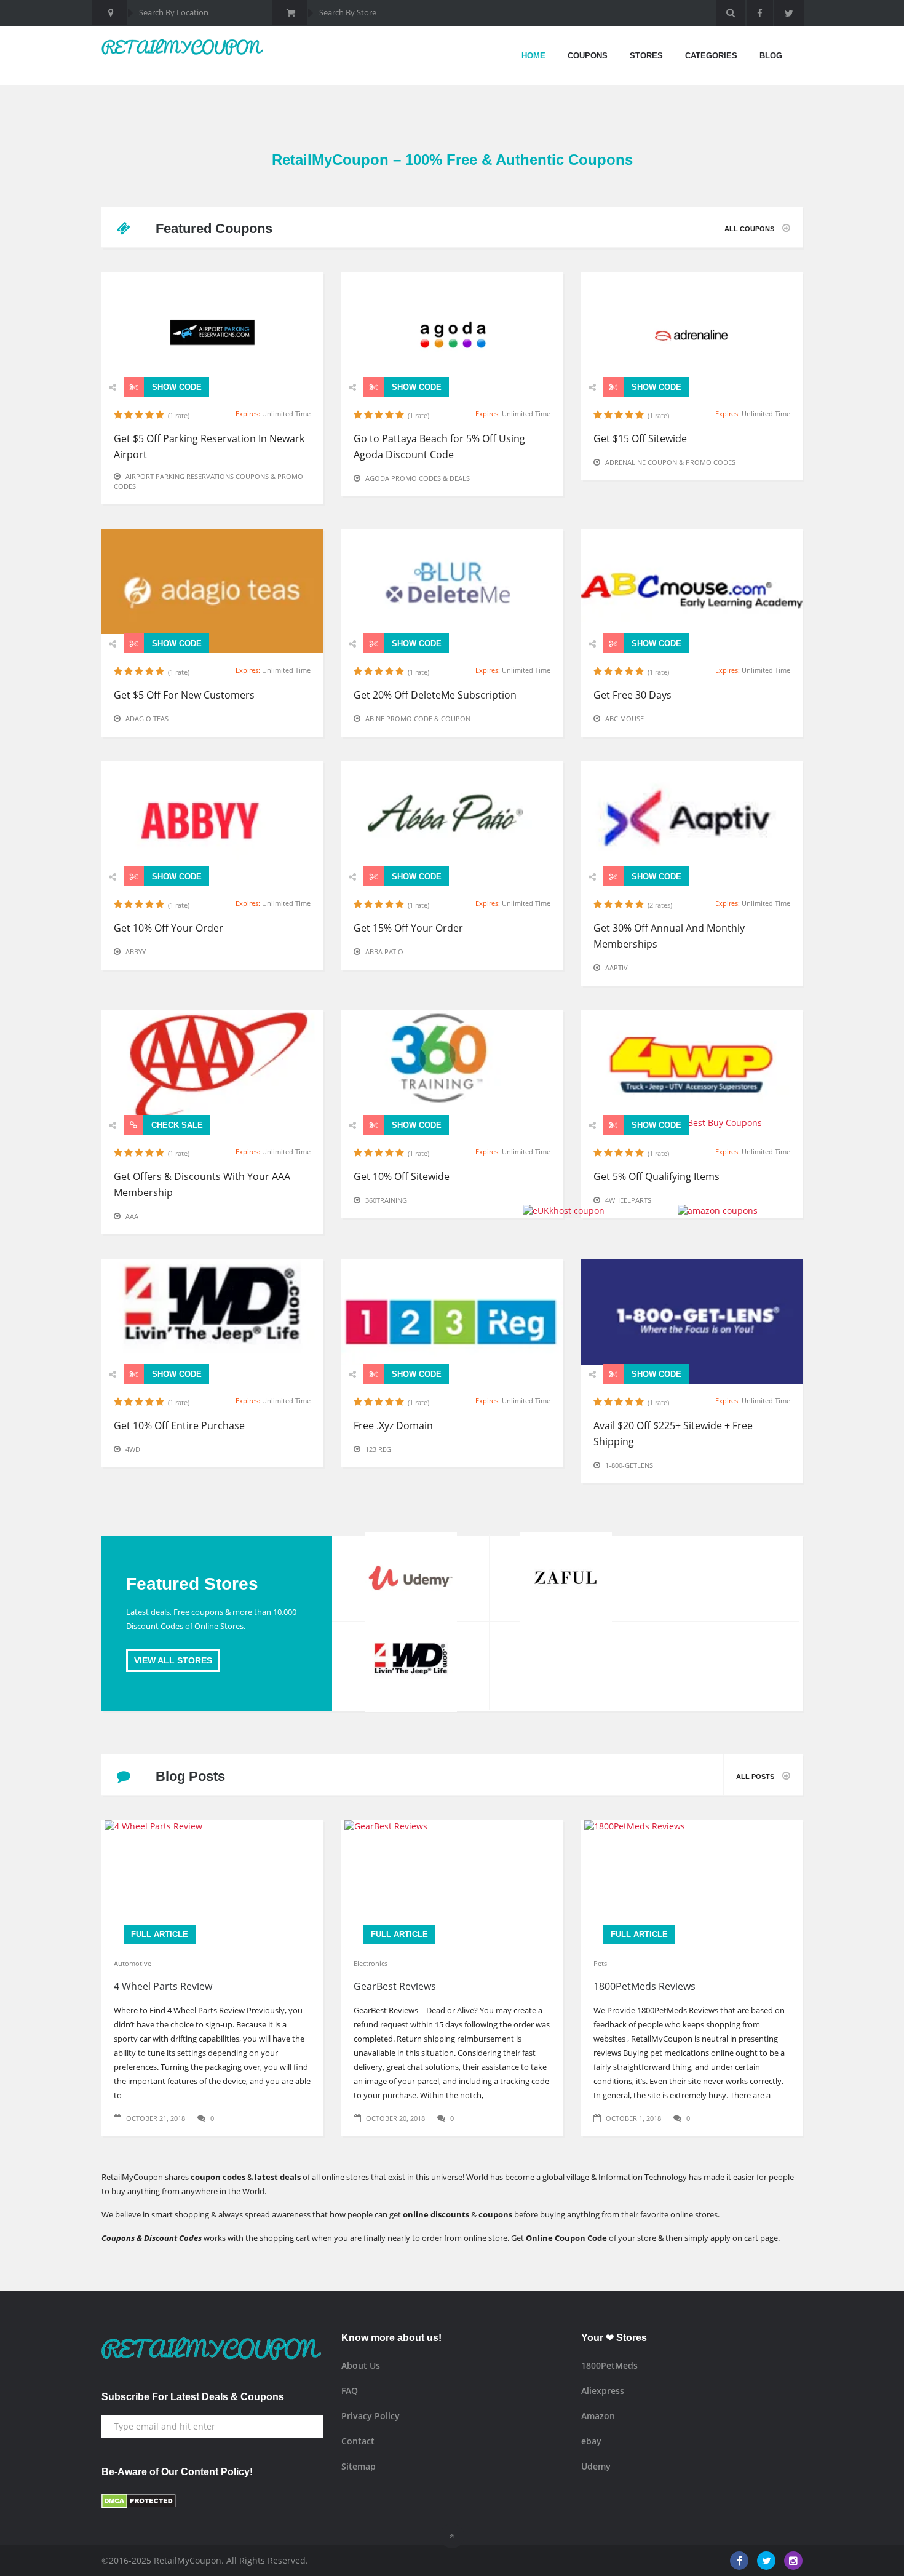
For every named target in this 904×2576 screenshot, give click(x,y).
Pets (600, 1963)
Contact (358, 2441)
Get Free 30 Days (632, 695)
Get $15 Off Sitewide (640, 438)
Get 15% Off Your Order (408, 928)
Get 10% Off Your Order (169, 928)
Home (533, 56)
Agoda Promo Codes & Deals (418, 478)
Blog (771, 56)
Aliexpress (603, 2391)
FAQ (350, 2391)
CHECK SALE (176, 1125)
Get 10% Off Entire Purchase (179, 1425)
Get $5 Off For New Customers (184, 695)
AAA (132, 1216)
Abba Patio (384, 952)
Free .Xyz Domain (393, 1425)
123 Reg (378, 1449)
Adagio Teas (147, 719)
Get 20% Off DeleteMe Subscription (435, 695)
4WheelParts (628, 1200)
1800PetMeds (609, 2365)
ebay (591, 2441)
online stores (694, 2214)
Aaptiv (617, 968)
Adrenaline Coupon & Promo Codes (670, 462)
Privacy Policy (371, 2416)
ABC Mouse (624, 719)
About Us (361, 2365)
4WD (133, 1449)
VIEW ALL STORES (173, 1660)
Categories (711, 56)
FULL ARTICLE (160, 1934)
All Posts (756, 1777)
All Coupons (750, 229)
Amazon (598, 2416)
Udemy (596, 2466)
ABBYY (136, 952)
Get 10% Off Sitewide (402, 1176)
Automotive (133, 1963)
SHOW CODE (176, 387)
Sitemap (359, 2466)
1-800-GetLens (629, 1465)
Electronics (371, 1963)
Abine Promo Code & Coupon (418, 719)
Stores (646, 56)
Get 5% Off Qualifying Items (656, 1176)
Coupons (588, 56)
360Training (386, 1200)
